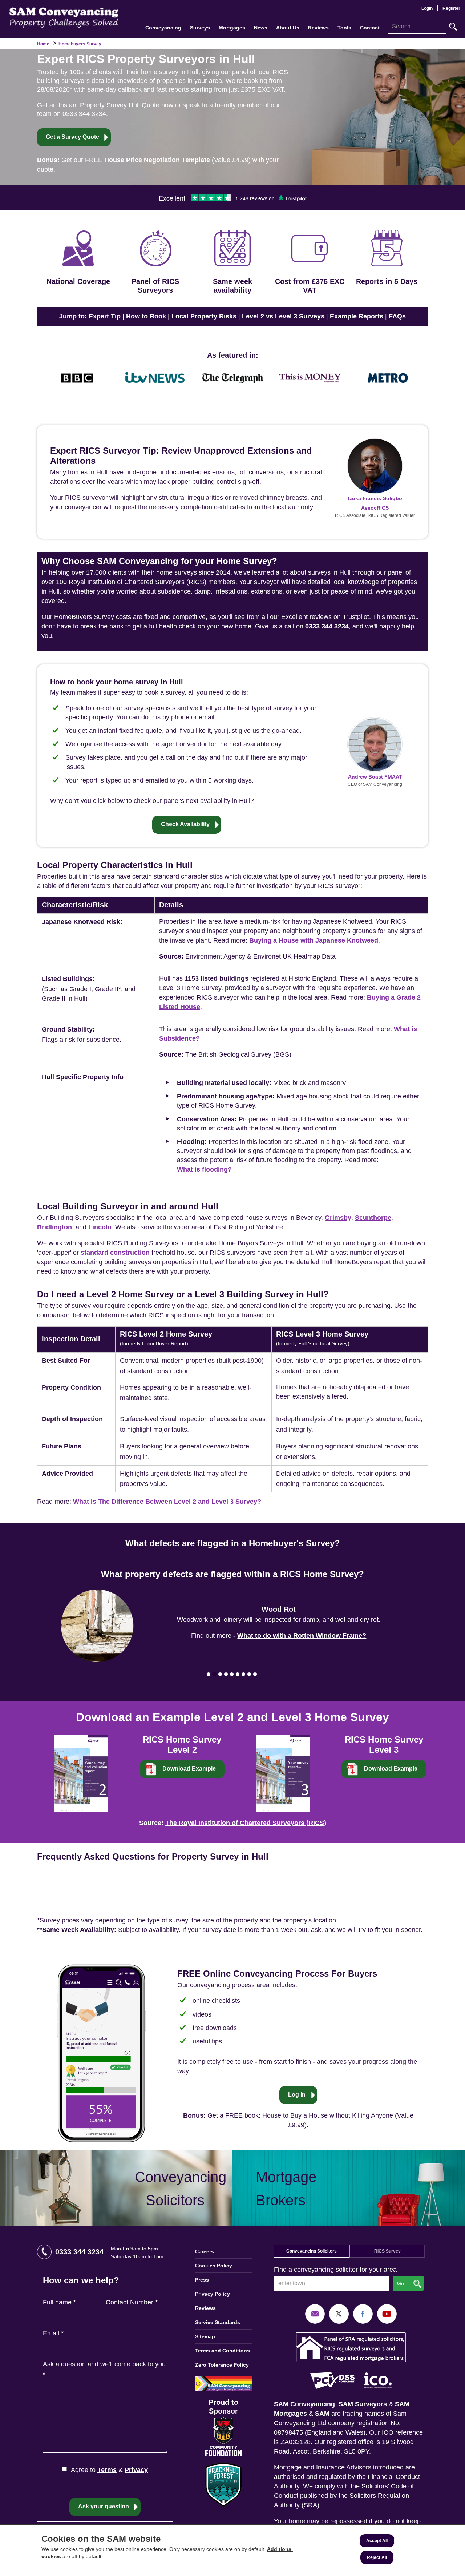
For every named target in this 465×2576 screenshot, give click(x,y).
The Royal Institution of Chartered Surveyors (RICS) (246, 1823)
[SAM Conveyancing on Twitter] (339, 2314)
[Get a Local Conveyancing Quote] (116, 2188)
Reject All (377, 2557)
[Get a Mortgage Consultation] (349, 2188)
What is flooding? (204, 1169)
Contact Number (132, 2302)
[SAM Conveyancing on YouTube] (387, 2314)
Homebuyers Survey (80, 44)
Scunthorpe (373, 1218)
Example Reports (357, 316)
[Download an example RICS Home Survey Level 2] (81, 1772)
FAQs (397, 316)
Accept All (377, 2541)
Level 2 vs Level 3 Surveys (283, 316)
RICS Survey (387, 2251)
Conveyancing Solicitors (312, 2251)
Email (53, 2333)
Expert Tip (105, 316)
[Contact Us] (315, 2314)
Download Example (189, 1769)
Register (451, 8)
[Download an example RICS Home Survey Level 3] (283, 1772)
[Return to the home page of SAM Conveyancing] (64, 17)
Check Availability (185, 824)
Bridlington (54, 1227)
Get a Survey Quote (72, 137)
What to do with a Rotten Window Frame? (302, 1636)
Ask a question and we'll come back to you (104, 2369)
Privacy (136, 2470)
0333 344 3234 (79, 2252)
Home (43, 44)
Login (427, 8)
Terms (107, 2470)
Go (453, 27)
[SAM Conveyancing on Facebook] (363, 2314)
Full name (59, 2302)
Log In (297, 2095)
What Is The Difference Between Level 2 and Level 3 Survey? (167, 1502)
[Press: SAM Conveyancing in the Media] (232, 355)
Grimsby (338, 1218)
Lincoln (100, 1227)
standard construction (115, 1253)
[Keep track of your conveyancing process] (101, 2053)
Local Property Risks (204, 316)
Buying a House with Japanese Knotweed (314, 940)
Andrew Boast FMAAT (375, 777)
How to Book (146, 316)
